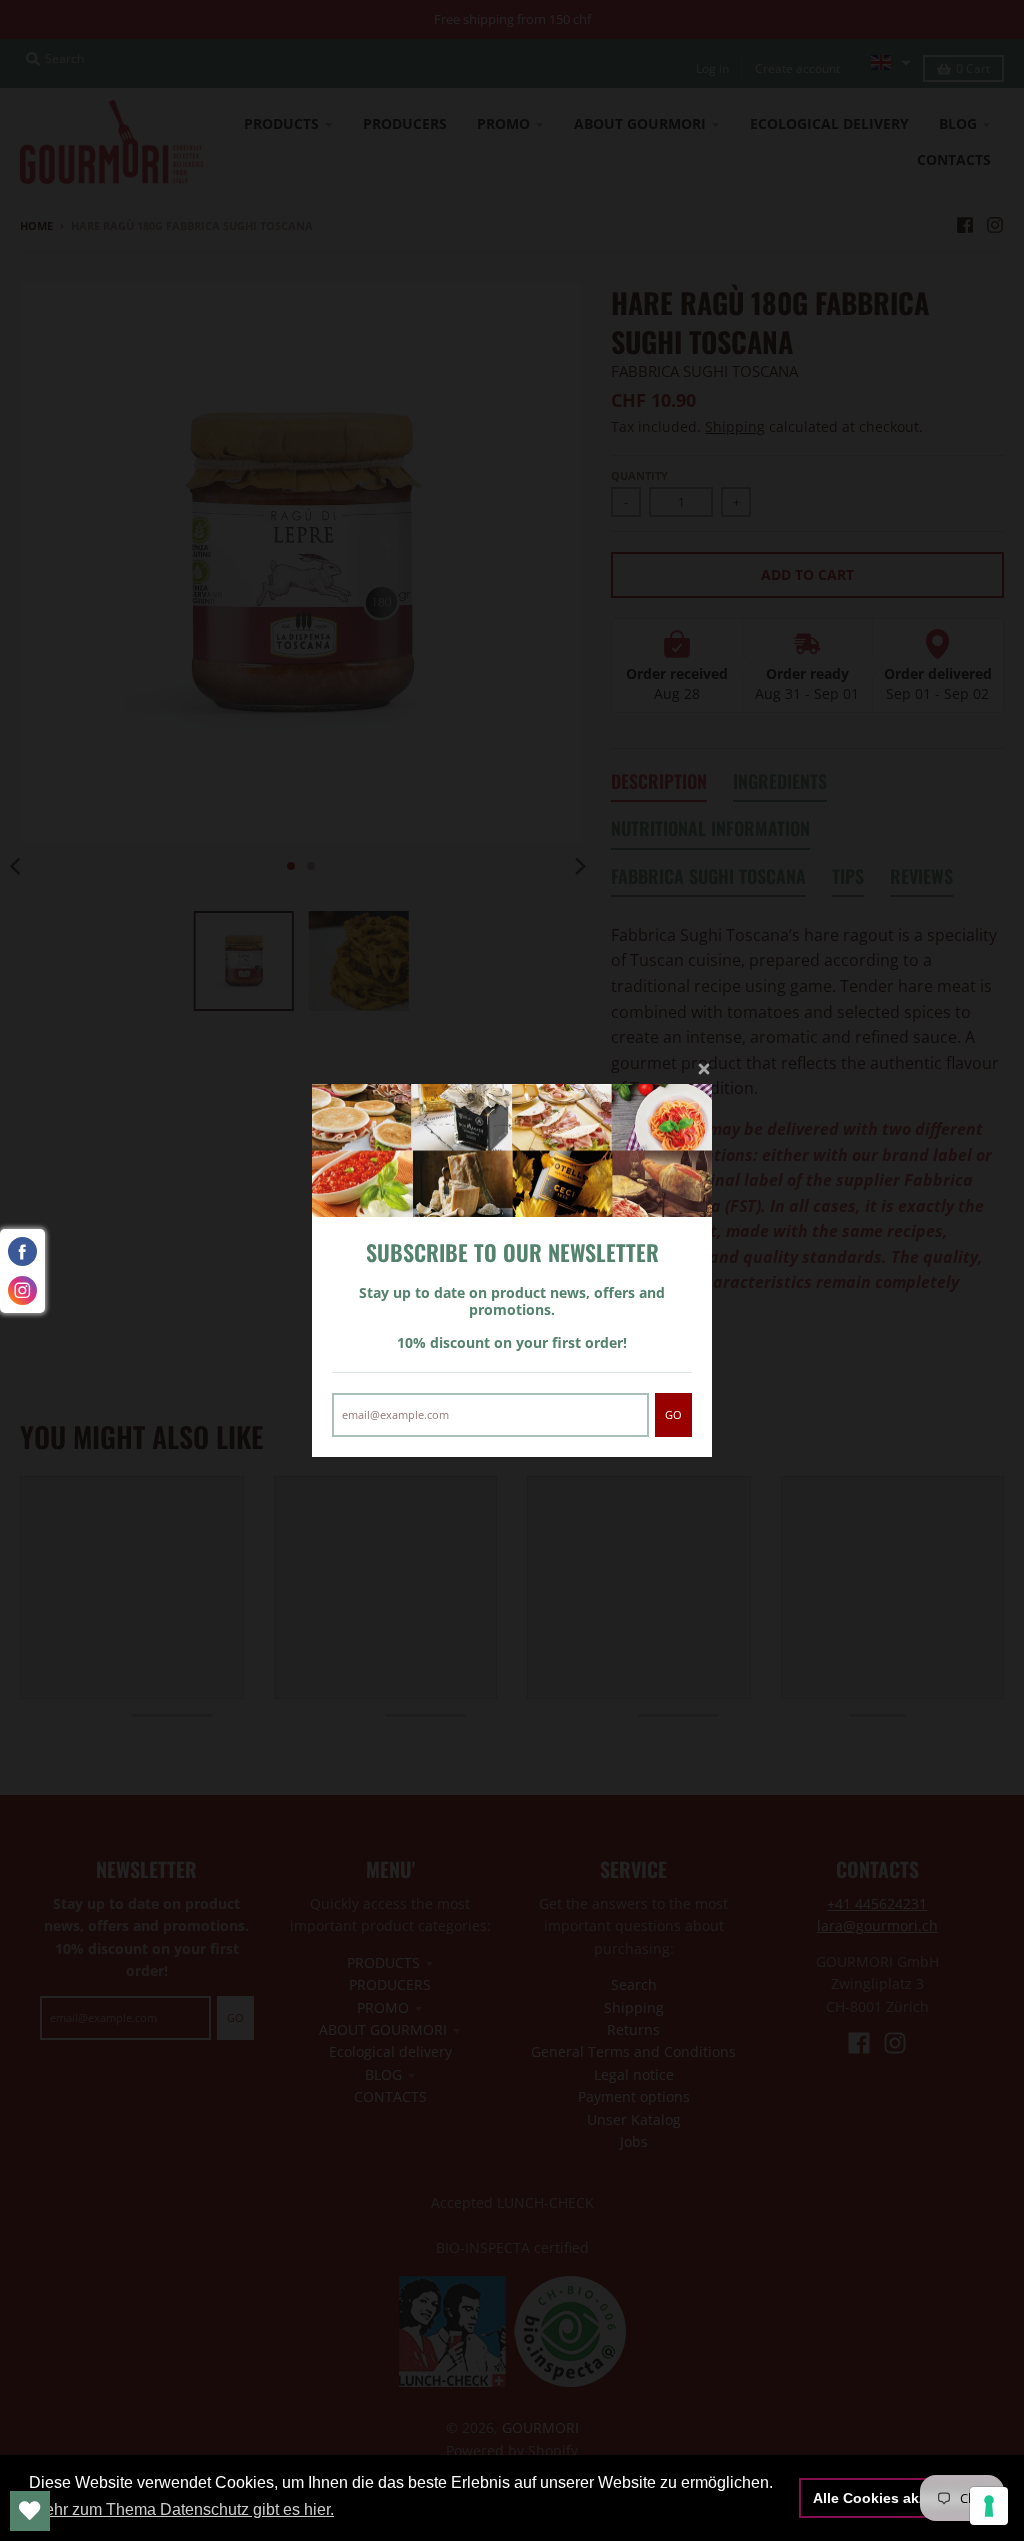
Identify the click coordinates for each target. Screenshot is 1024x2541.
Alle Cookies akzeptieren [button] (897, 2498)
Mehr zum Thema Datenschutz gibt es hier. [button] (183, 2509)
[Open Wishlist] (30, 2511)
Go (673, 1414)
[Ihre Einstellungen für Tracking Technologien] (989, 2506)
